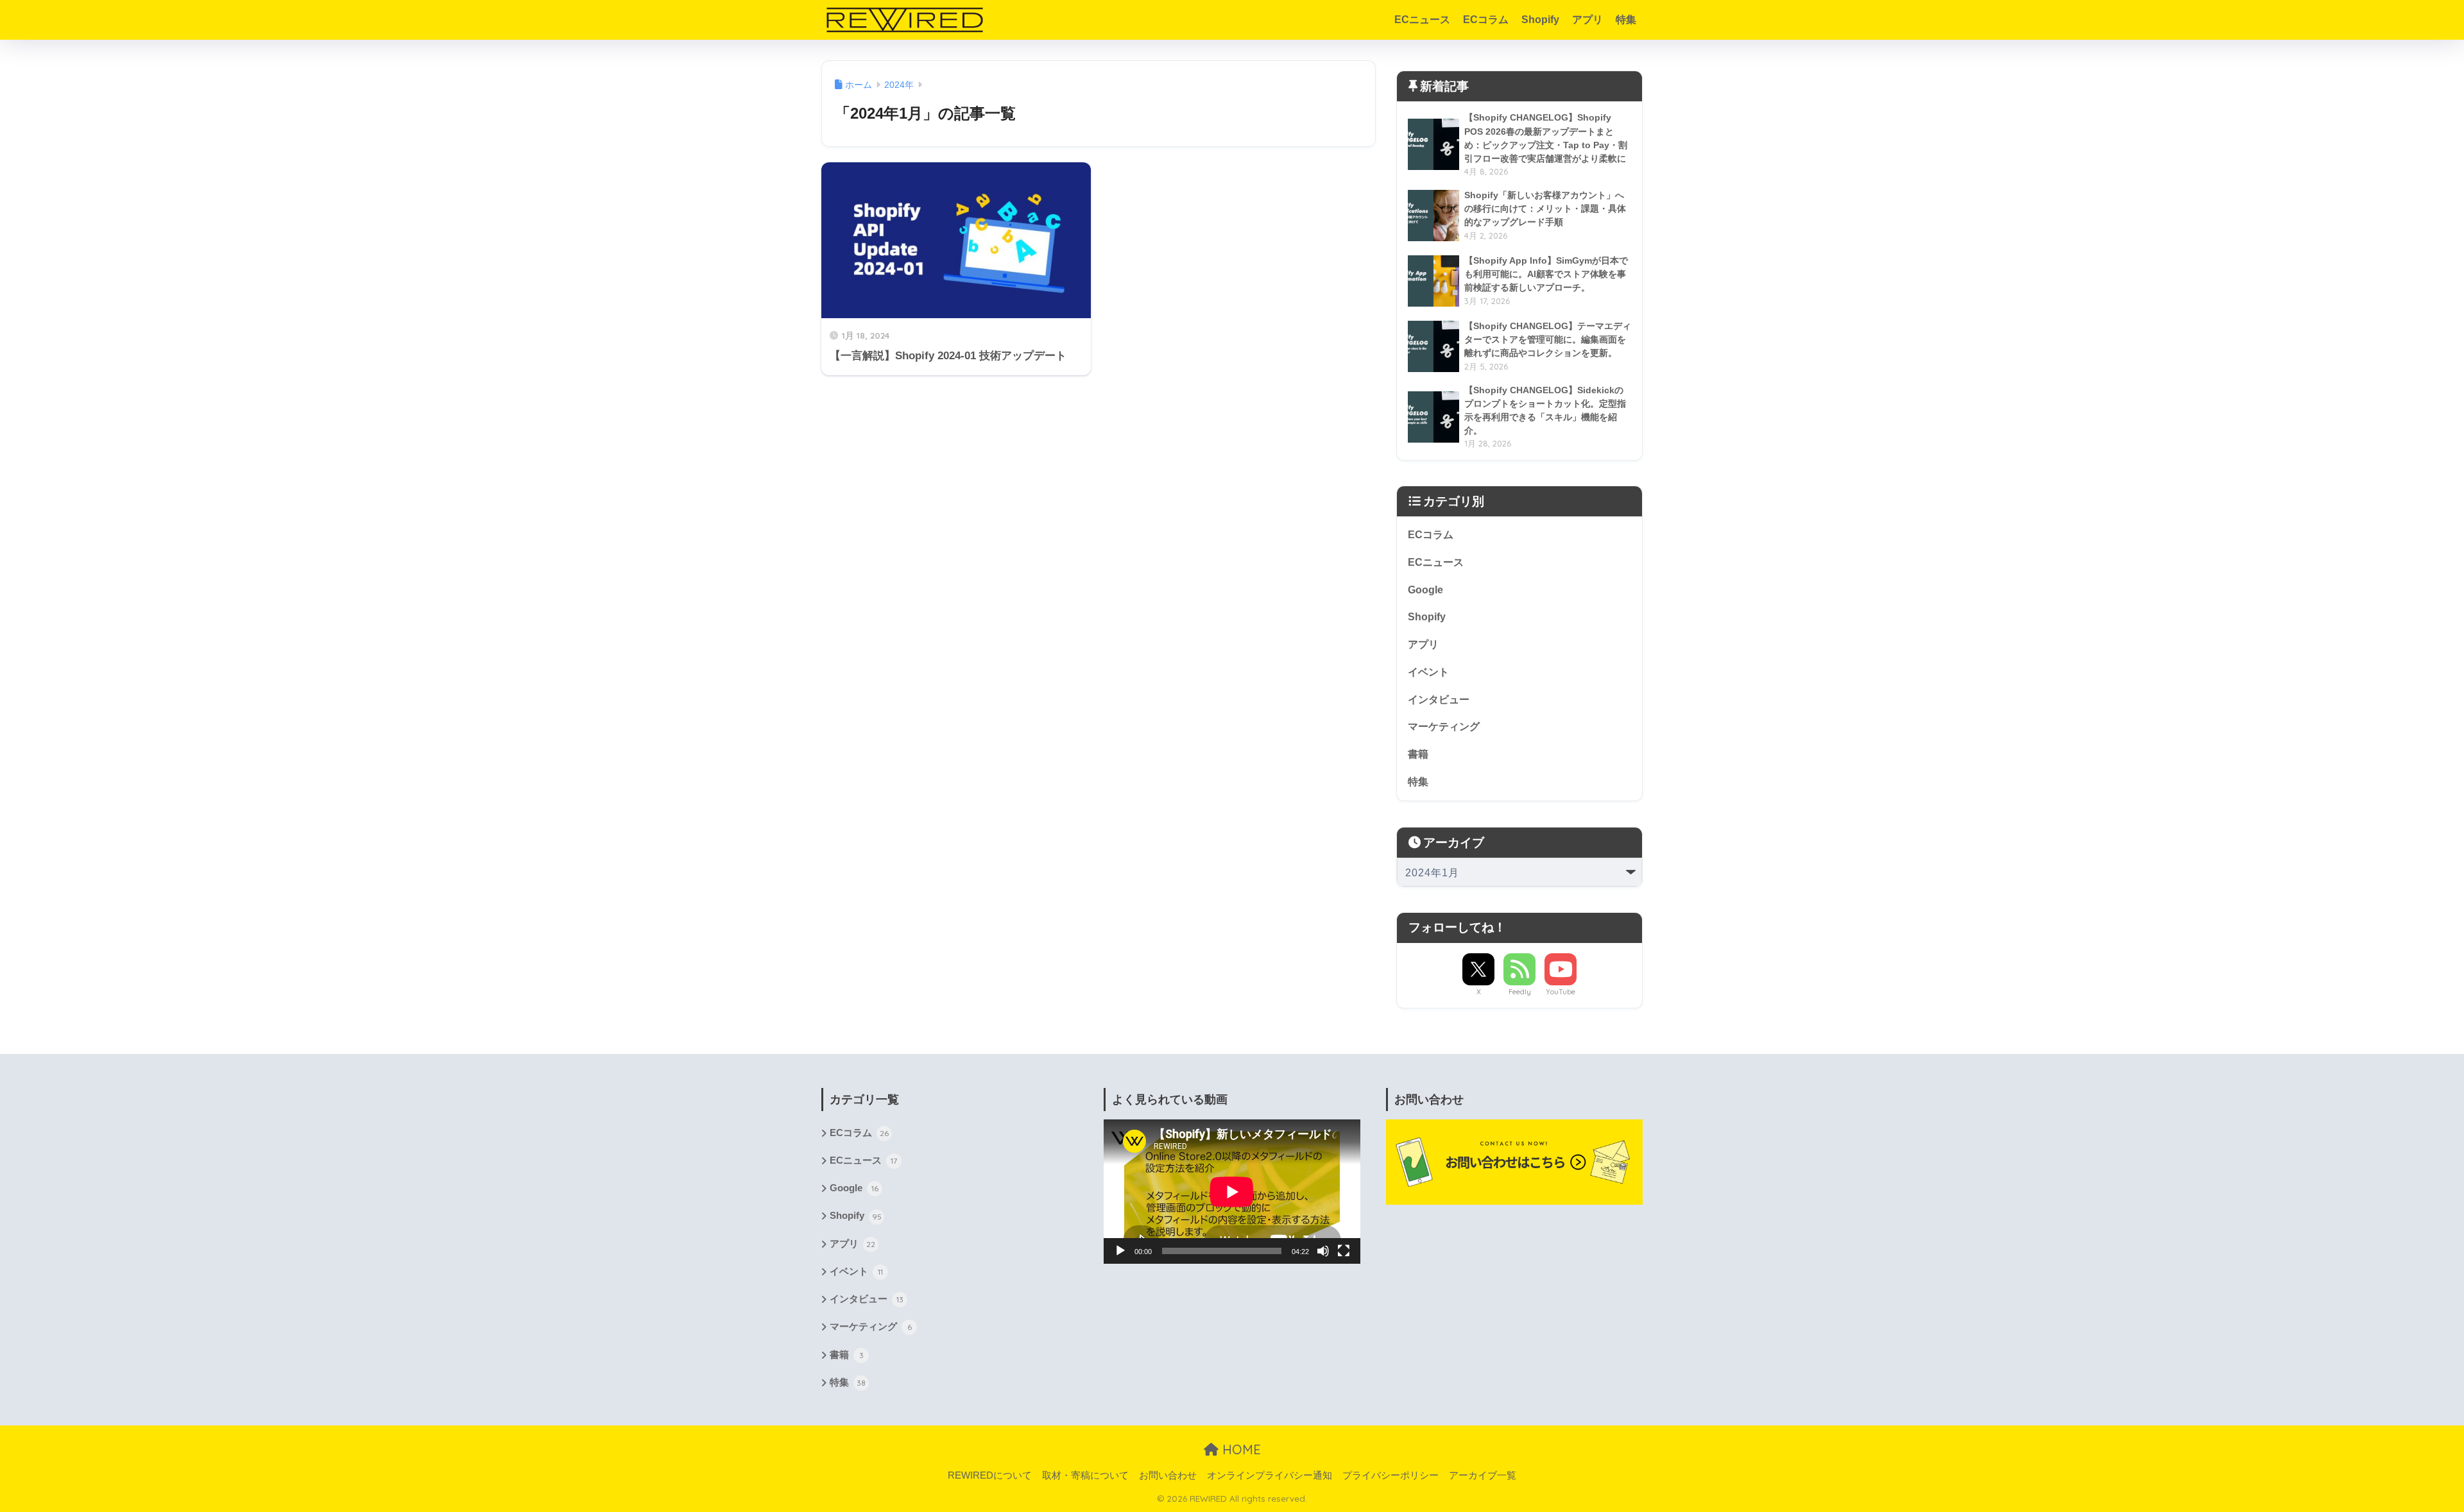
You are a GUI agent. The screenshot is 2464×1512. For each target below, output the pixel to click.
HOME (1240, 1449)
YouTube (1561, 992)
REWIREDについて (990, 1475)
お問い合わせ (1168, 1475)
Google (1425, 590)
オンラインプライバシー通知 (1270, 1475)
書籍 (1418, 754)
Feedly (1520, 992)
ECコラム (1486, 20)
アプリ (1587, 20)
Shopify (1540, 20)
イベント (1428, 672)
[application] (1232, 1192)
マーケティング (1444, 726)
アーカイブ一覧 (1483, 1475)
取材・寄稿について (1085, 1475)
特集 (1626, 20)
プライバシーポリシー (1390, 1475)
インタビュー (1439, 700)
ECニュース (1422, 20)
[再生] (1120, 1251)
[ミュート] (1323, 1251)
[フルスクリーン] (1344, 1251)
